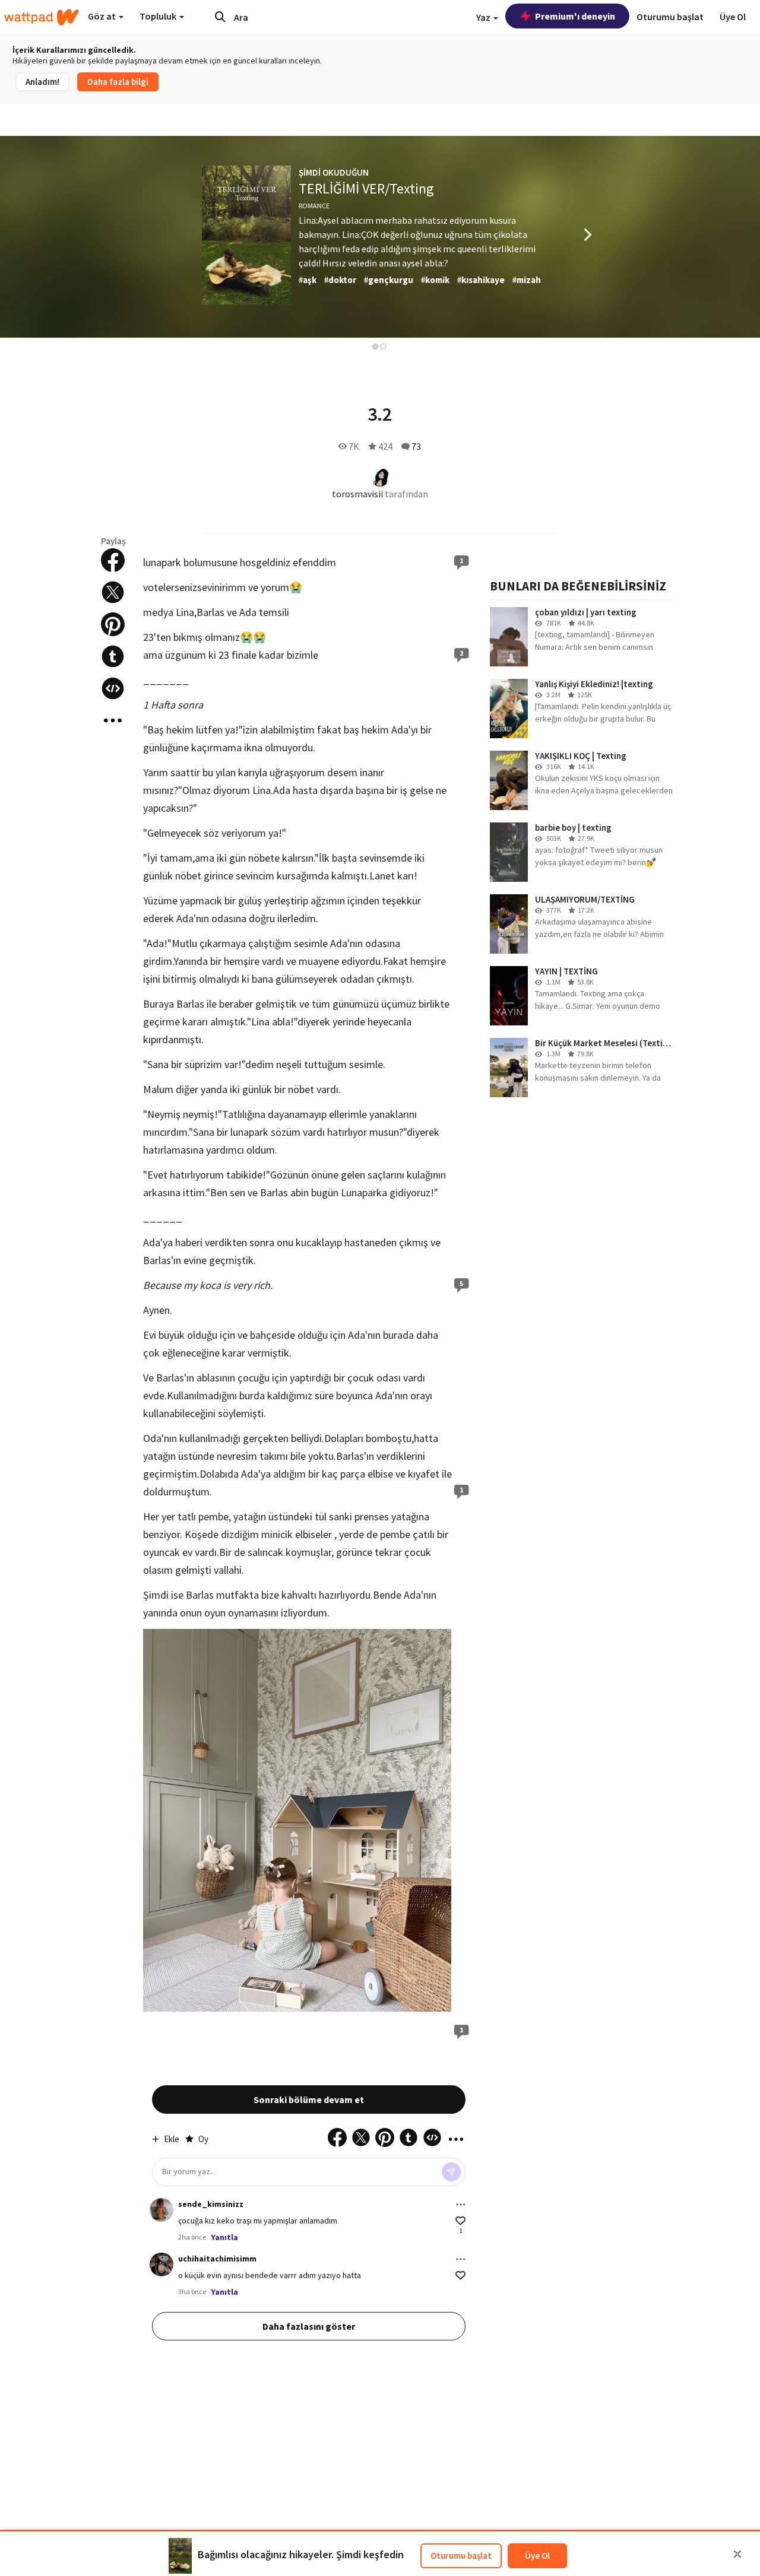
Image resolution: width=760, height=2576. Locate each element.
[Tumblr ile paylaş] (113, 656)
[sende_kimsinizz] (161, 2210)
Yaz (484, 17)
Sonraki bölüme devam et (309, 2099)
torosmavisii (357, 494)
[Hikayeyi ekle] (113, 688)
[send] (451, 2172)
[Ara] (220, 17)
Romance (314, 206)
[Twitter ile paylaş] (113, 592)
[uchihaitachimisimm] (161, 2264)
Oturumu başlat (461, 2556)
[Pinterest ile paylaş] (113, 624)
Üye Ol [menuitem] (733, 17)
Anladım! (42, 82)
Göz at (103, 16)
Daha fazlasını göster (309, 2326)
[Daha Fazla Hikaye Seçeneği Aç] (113, 720)
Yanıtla (224, 2237)
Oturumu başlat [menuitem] (670, 17)
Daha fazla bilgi (118, 82)
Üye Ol (537, 2556)
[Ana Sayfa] (42, 17)
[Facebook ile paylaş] (113, 560)
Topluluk (159, 16)
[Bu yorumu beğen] (460, 2221)
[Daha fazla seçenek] (461, 2205)
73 (416, 446)
